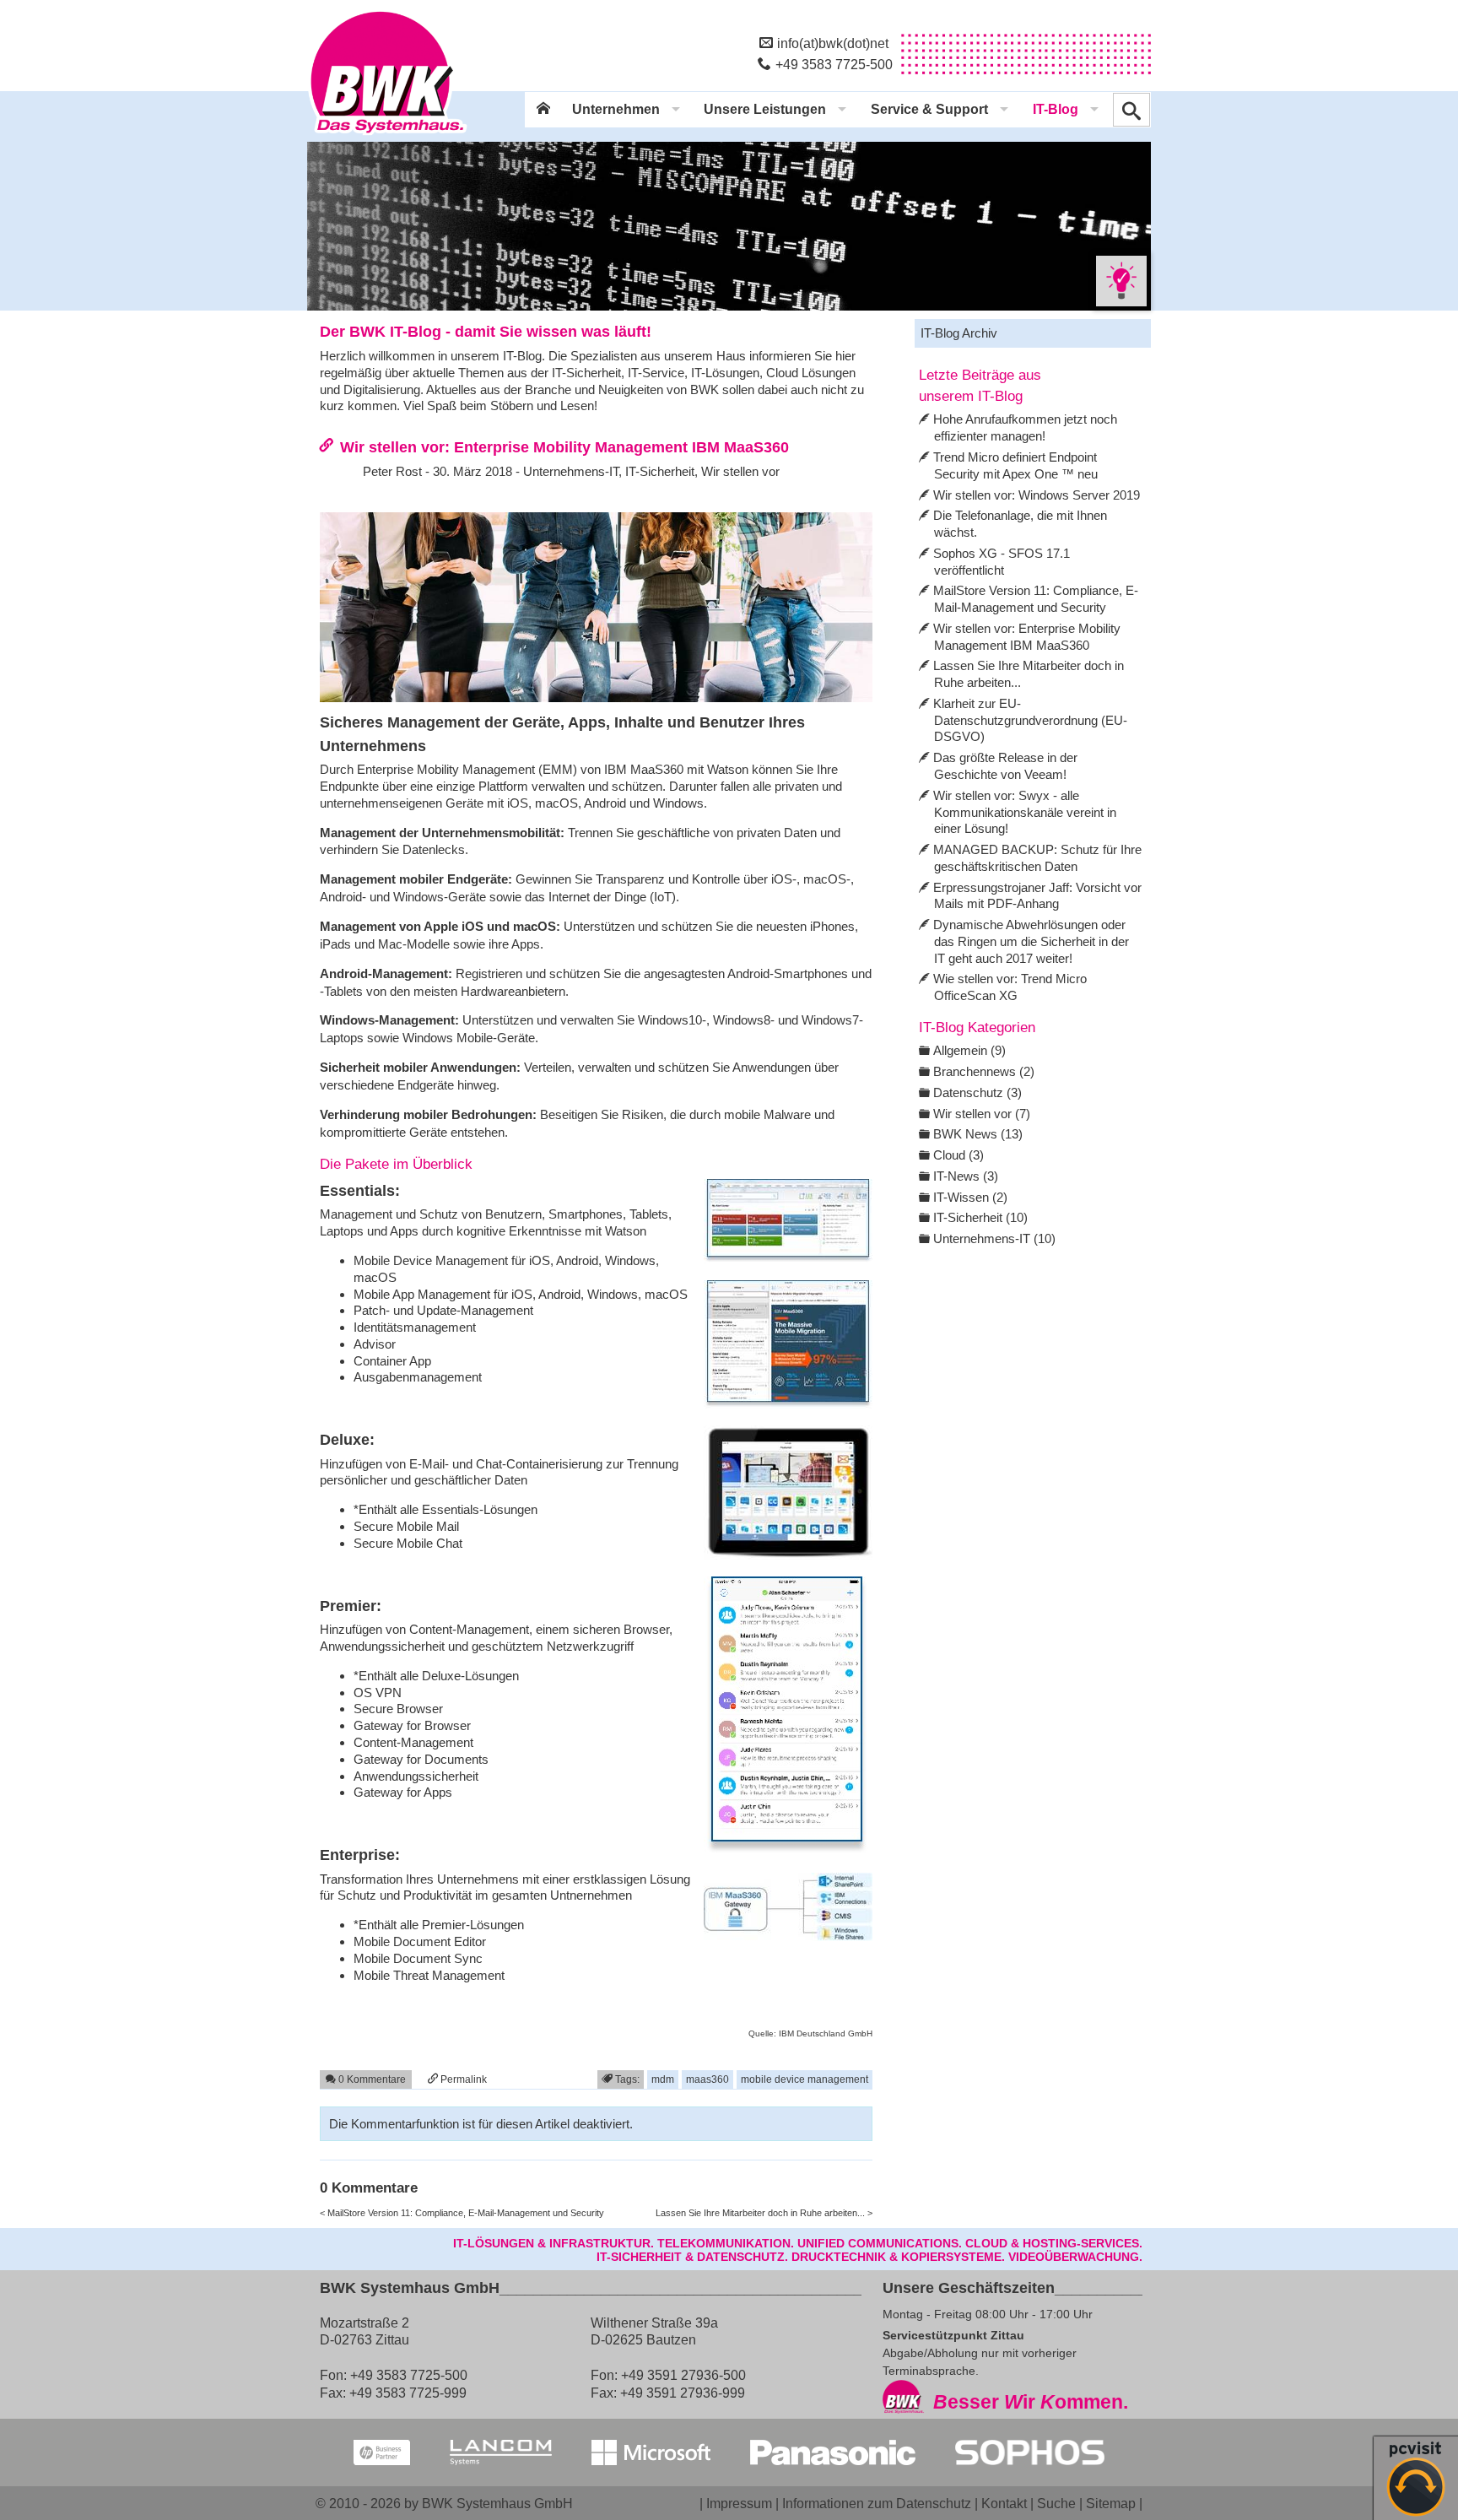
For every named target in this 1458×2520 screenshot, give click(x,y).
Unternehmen (616, 109)
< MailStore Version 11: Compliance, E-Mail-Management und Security (462, 2213)
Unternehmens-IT (571, 471)
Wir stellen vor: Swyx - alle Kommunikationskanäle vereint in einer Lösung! (1025, 812)
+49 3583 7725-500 (834, 64)
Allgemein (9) (969, 1050)
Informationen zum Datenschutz (877, 2503)
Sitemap (1111, 2503)
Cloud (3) (958, 1155)
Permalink (462, 2079)
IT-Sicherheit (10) (980, 1217)
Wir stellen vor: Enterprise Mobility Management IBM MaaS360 (564, 447)
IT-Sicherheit (660, 471)
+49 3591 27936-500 (683, 2375)
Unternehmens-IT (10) (994, 1238)
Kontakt (1004, 2503)
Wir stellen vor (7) (982, 1114)
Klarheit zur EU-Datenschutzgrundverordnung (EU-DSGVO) (1030, 720)
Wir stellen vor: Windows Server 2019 (1037, 495)
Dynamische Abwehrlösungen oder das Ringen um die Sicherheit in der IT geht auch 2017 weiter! (1031, 941)
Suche (1056, 2503)
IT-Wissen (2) (970, 1197)
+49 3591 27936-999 (683, 2393)
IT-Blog (1056, 109)
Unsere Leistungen (765, 109)
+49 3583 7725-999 (408, 2393)
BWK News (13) (978, 1134)
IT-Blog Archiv (959, 333)
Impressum (739, 2503)
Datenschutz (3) (977, 1092)
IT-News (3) (966, 1176)
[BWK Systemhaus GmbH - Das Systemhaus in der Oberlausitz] (387, 136)
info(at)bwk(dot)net (833, 43)
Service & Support (929, 109)
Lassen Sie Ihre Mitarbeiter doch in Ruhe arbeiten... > (764, 2213)
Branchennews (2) (984, 1071)
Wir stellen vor (740, 471)
